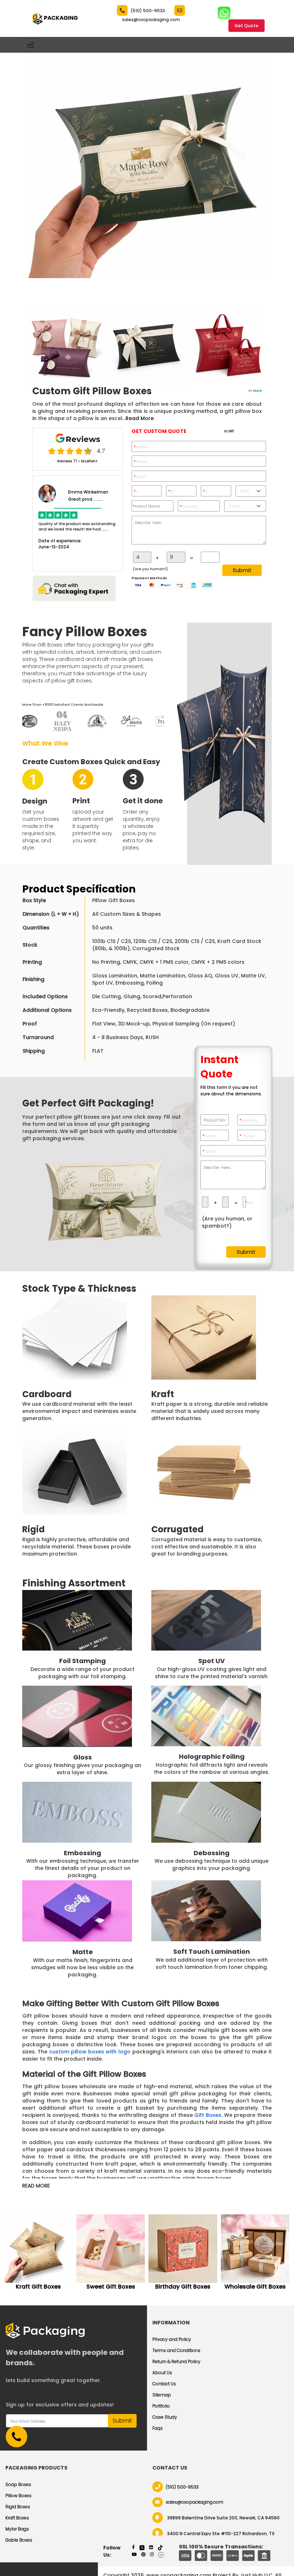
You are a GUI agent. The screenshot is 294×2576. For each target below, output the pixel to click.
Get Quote (246, 26)
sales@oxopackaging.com (151, 20)
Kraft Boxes (17, 2518)
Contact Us (164, 2384)
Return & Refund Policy (176, 2361)
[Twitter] (142, 2547)
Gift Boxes (208, 2115)
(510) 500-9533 (148, 11)
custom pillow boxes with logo (91, 2052)
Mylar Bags (17, 2529)
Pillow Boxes (18, 2496)
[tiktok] (160, 2547)
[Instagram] (152, 2554)
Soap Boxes (18, 2484)
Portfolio (161, 2406)
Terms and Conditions (176, 2350)
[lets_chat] (74, 588)
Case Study (165, 2417)
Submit (242, 570)
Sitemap (162, 2395)
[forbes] (161, 2554)
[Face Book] (133, 2547)
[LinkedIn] (151, 2547)
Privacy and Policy (172, 2339)
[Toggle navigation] (30, 45)
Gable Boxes (19, 2540)
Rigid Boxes (18, 2507)
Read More (140, 418)
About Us (162, 2373)
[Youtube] (134, 2554)
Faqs (158, 2428)
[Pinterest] (143, 2554)
